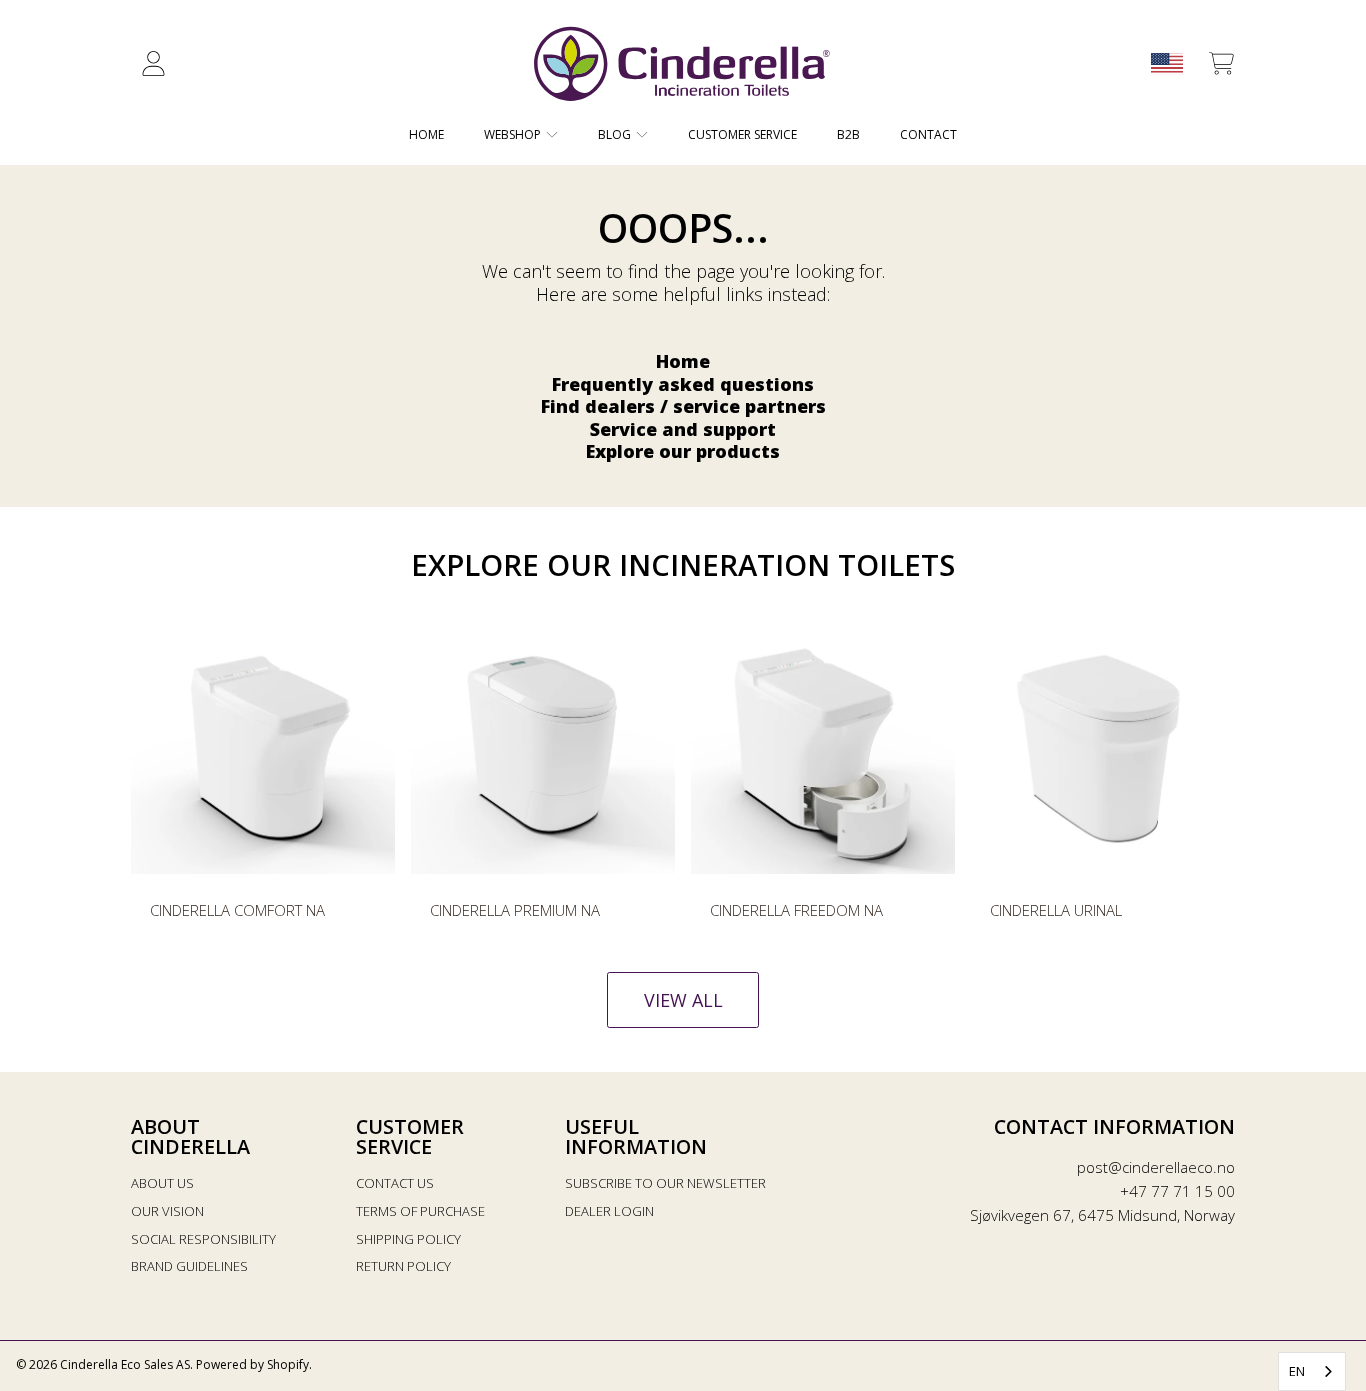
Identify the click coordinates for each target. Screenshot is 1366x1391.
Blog (616, 134)
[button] (1221, 64)
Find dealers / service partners (683, 406)
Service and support (683, 429)
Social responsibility (203, 1239)
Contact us (395, 1183)
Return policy (403, 1266)
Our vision (167, 1211)
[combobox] (1312, 1371)
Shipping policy (408, 1239)
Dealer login (609, 1211)
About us (162, 1183)
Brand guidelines (189, 1266)
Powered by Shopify (252, 1364)
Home (683, 361)
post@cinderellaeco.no (1156, 1167)
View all (683, 1000)
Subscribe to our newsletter (665, 1183)
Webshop (514, 134)
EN (1297, 1371)
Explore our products (683, 451)
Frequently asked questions (683, 384)
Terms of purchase (420, 1211)
